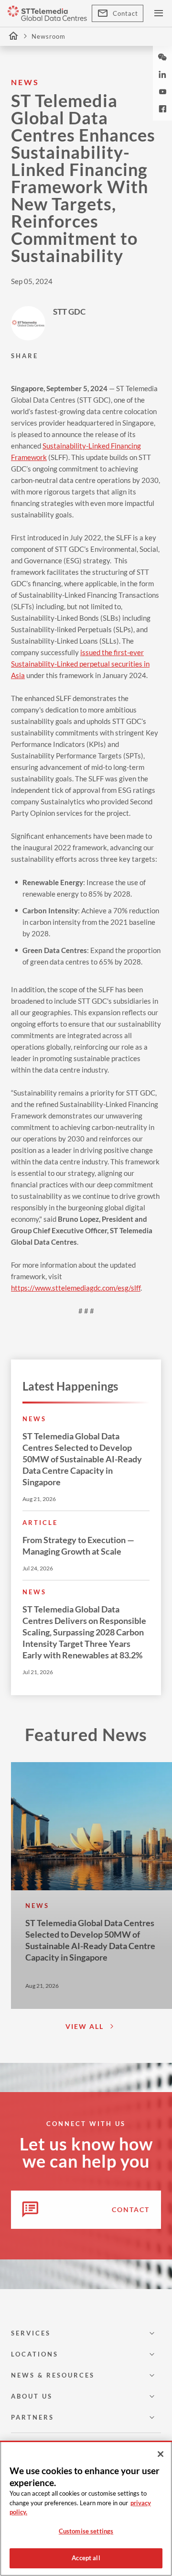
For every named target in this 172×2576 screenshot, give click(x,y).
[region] (86, 2508)
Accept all (86, 2558)
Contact (125, 13)
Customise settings (86, 2531)
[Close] (161, 2454)
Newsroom (48, 36)
